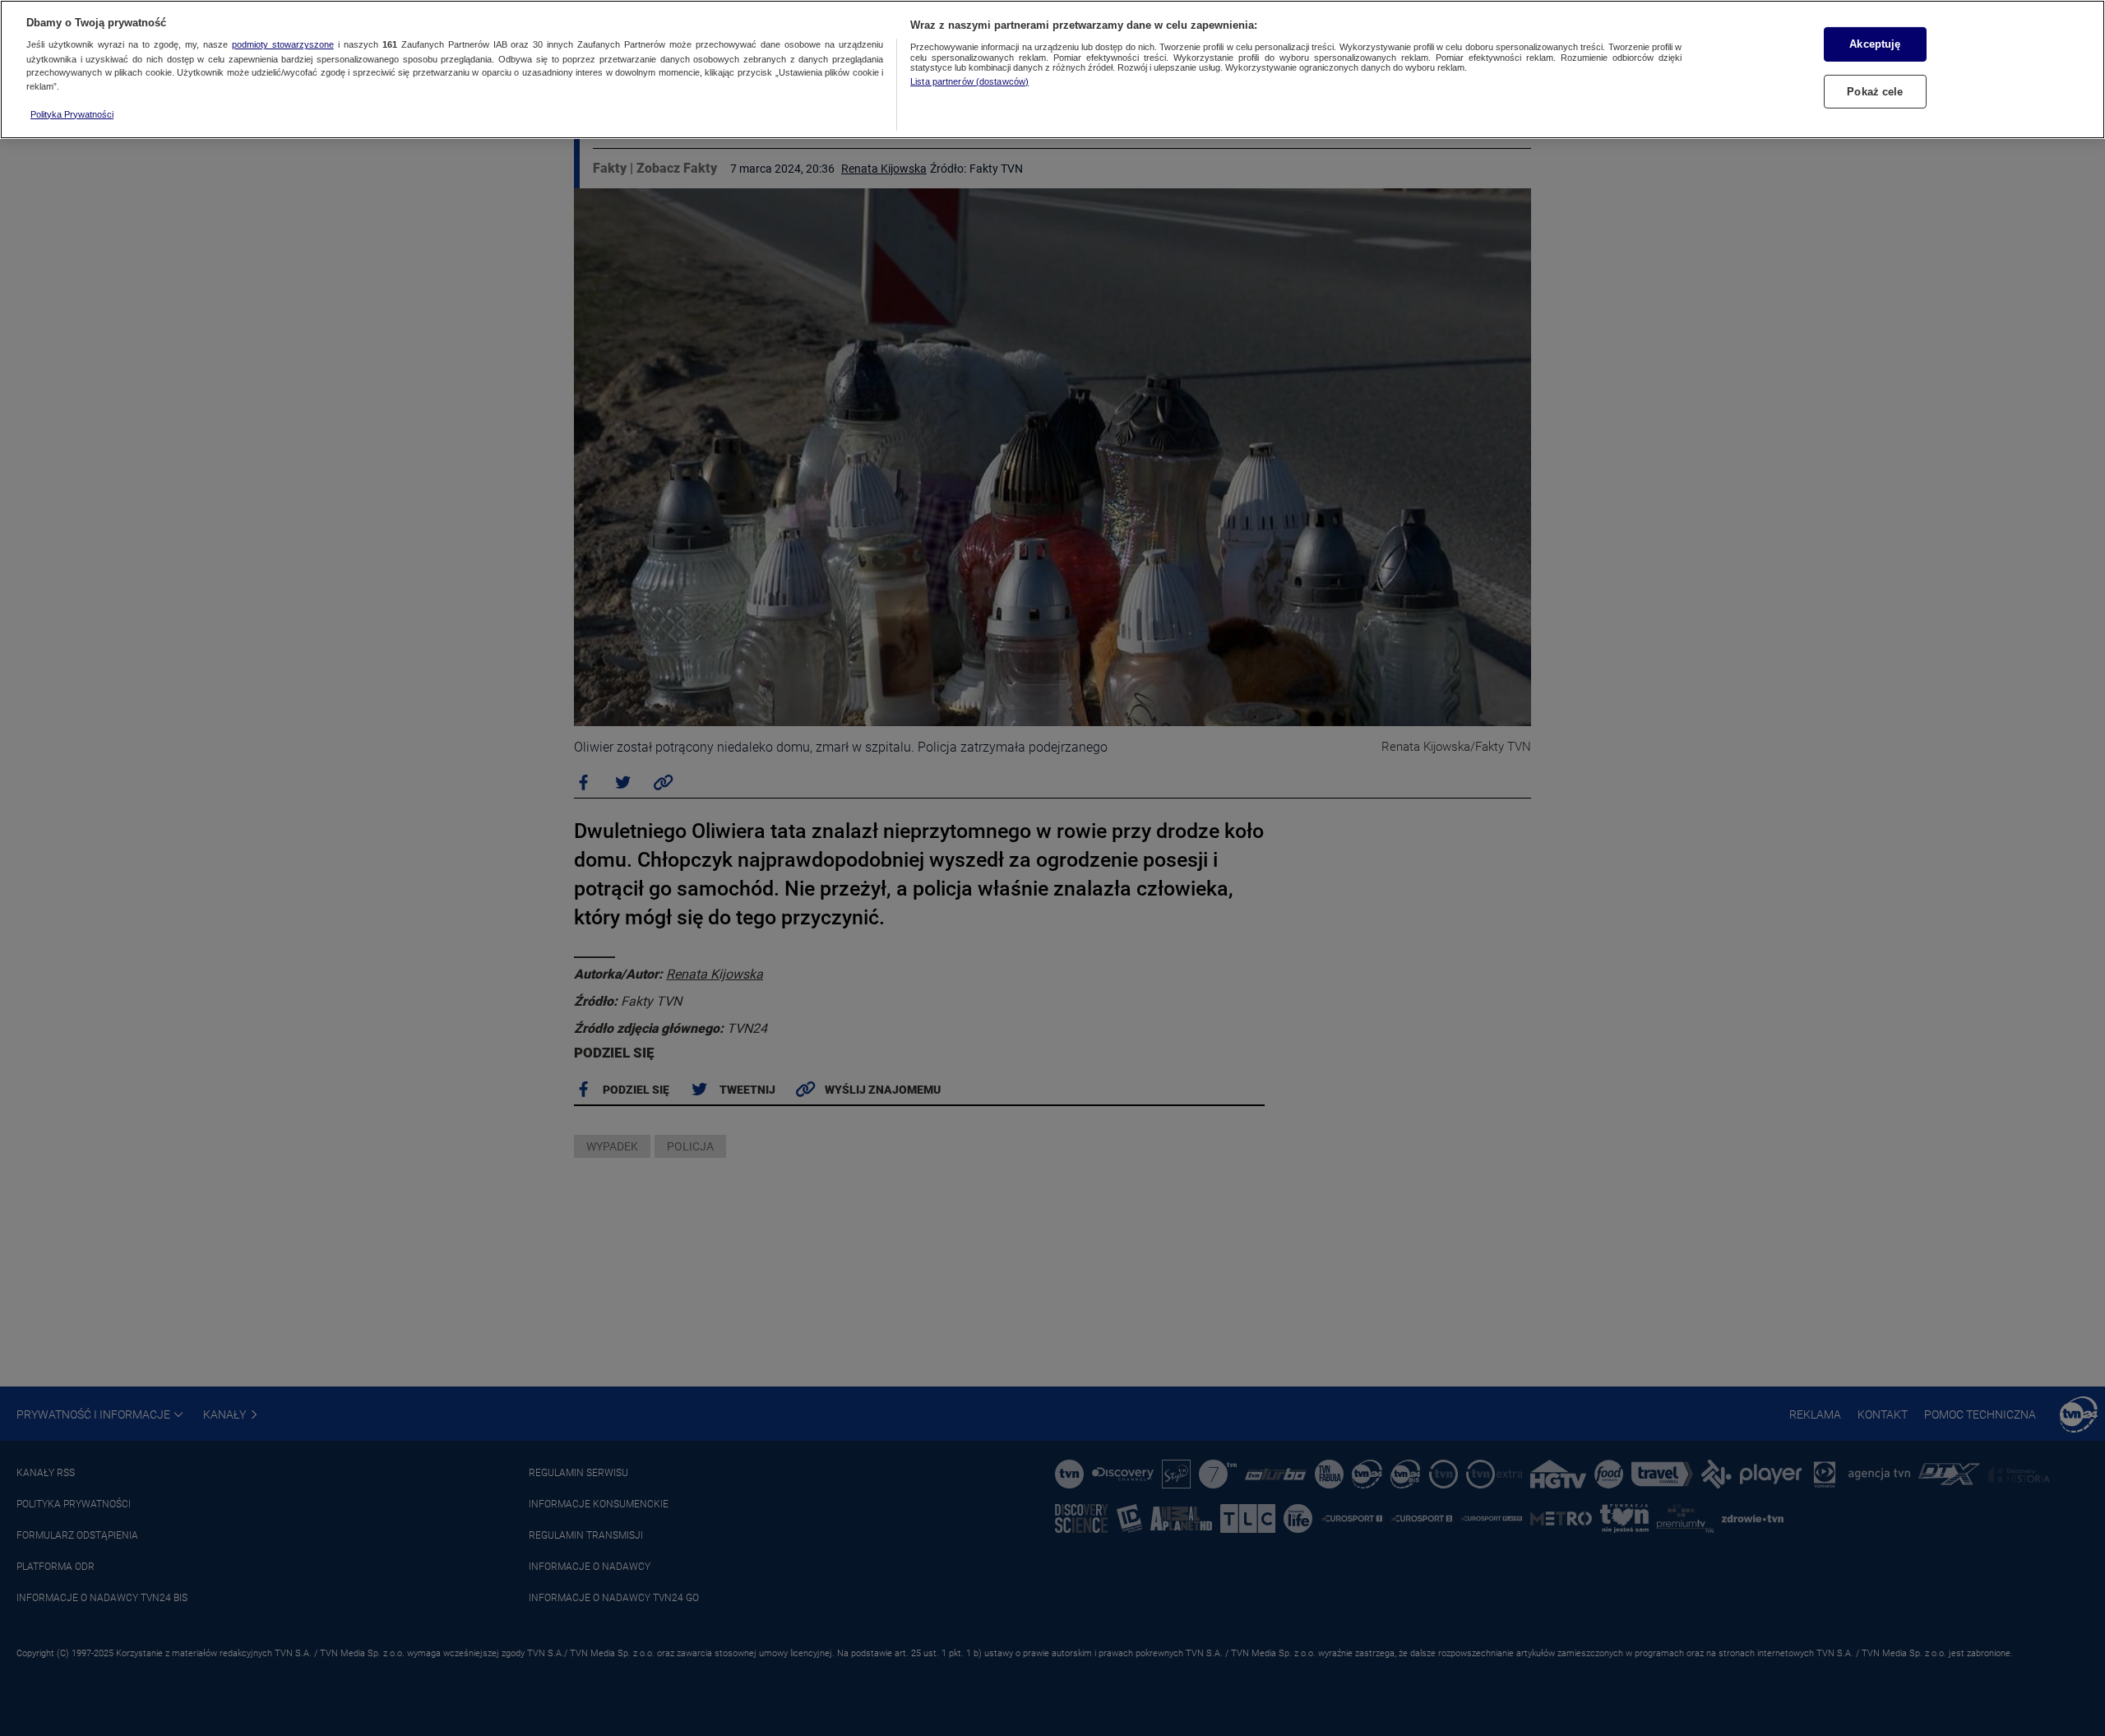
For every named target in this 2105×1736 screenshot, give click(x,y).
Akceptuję (1875, 44)
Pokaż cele (1875, 92)
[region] (1052, 69)
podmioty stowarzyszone (283, 45)
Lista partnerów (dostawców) (969, 81)
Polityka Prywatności (72, 114)
